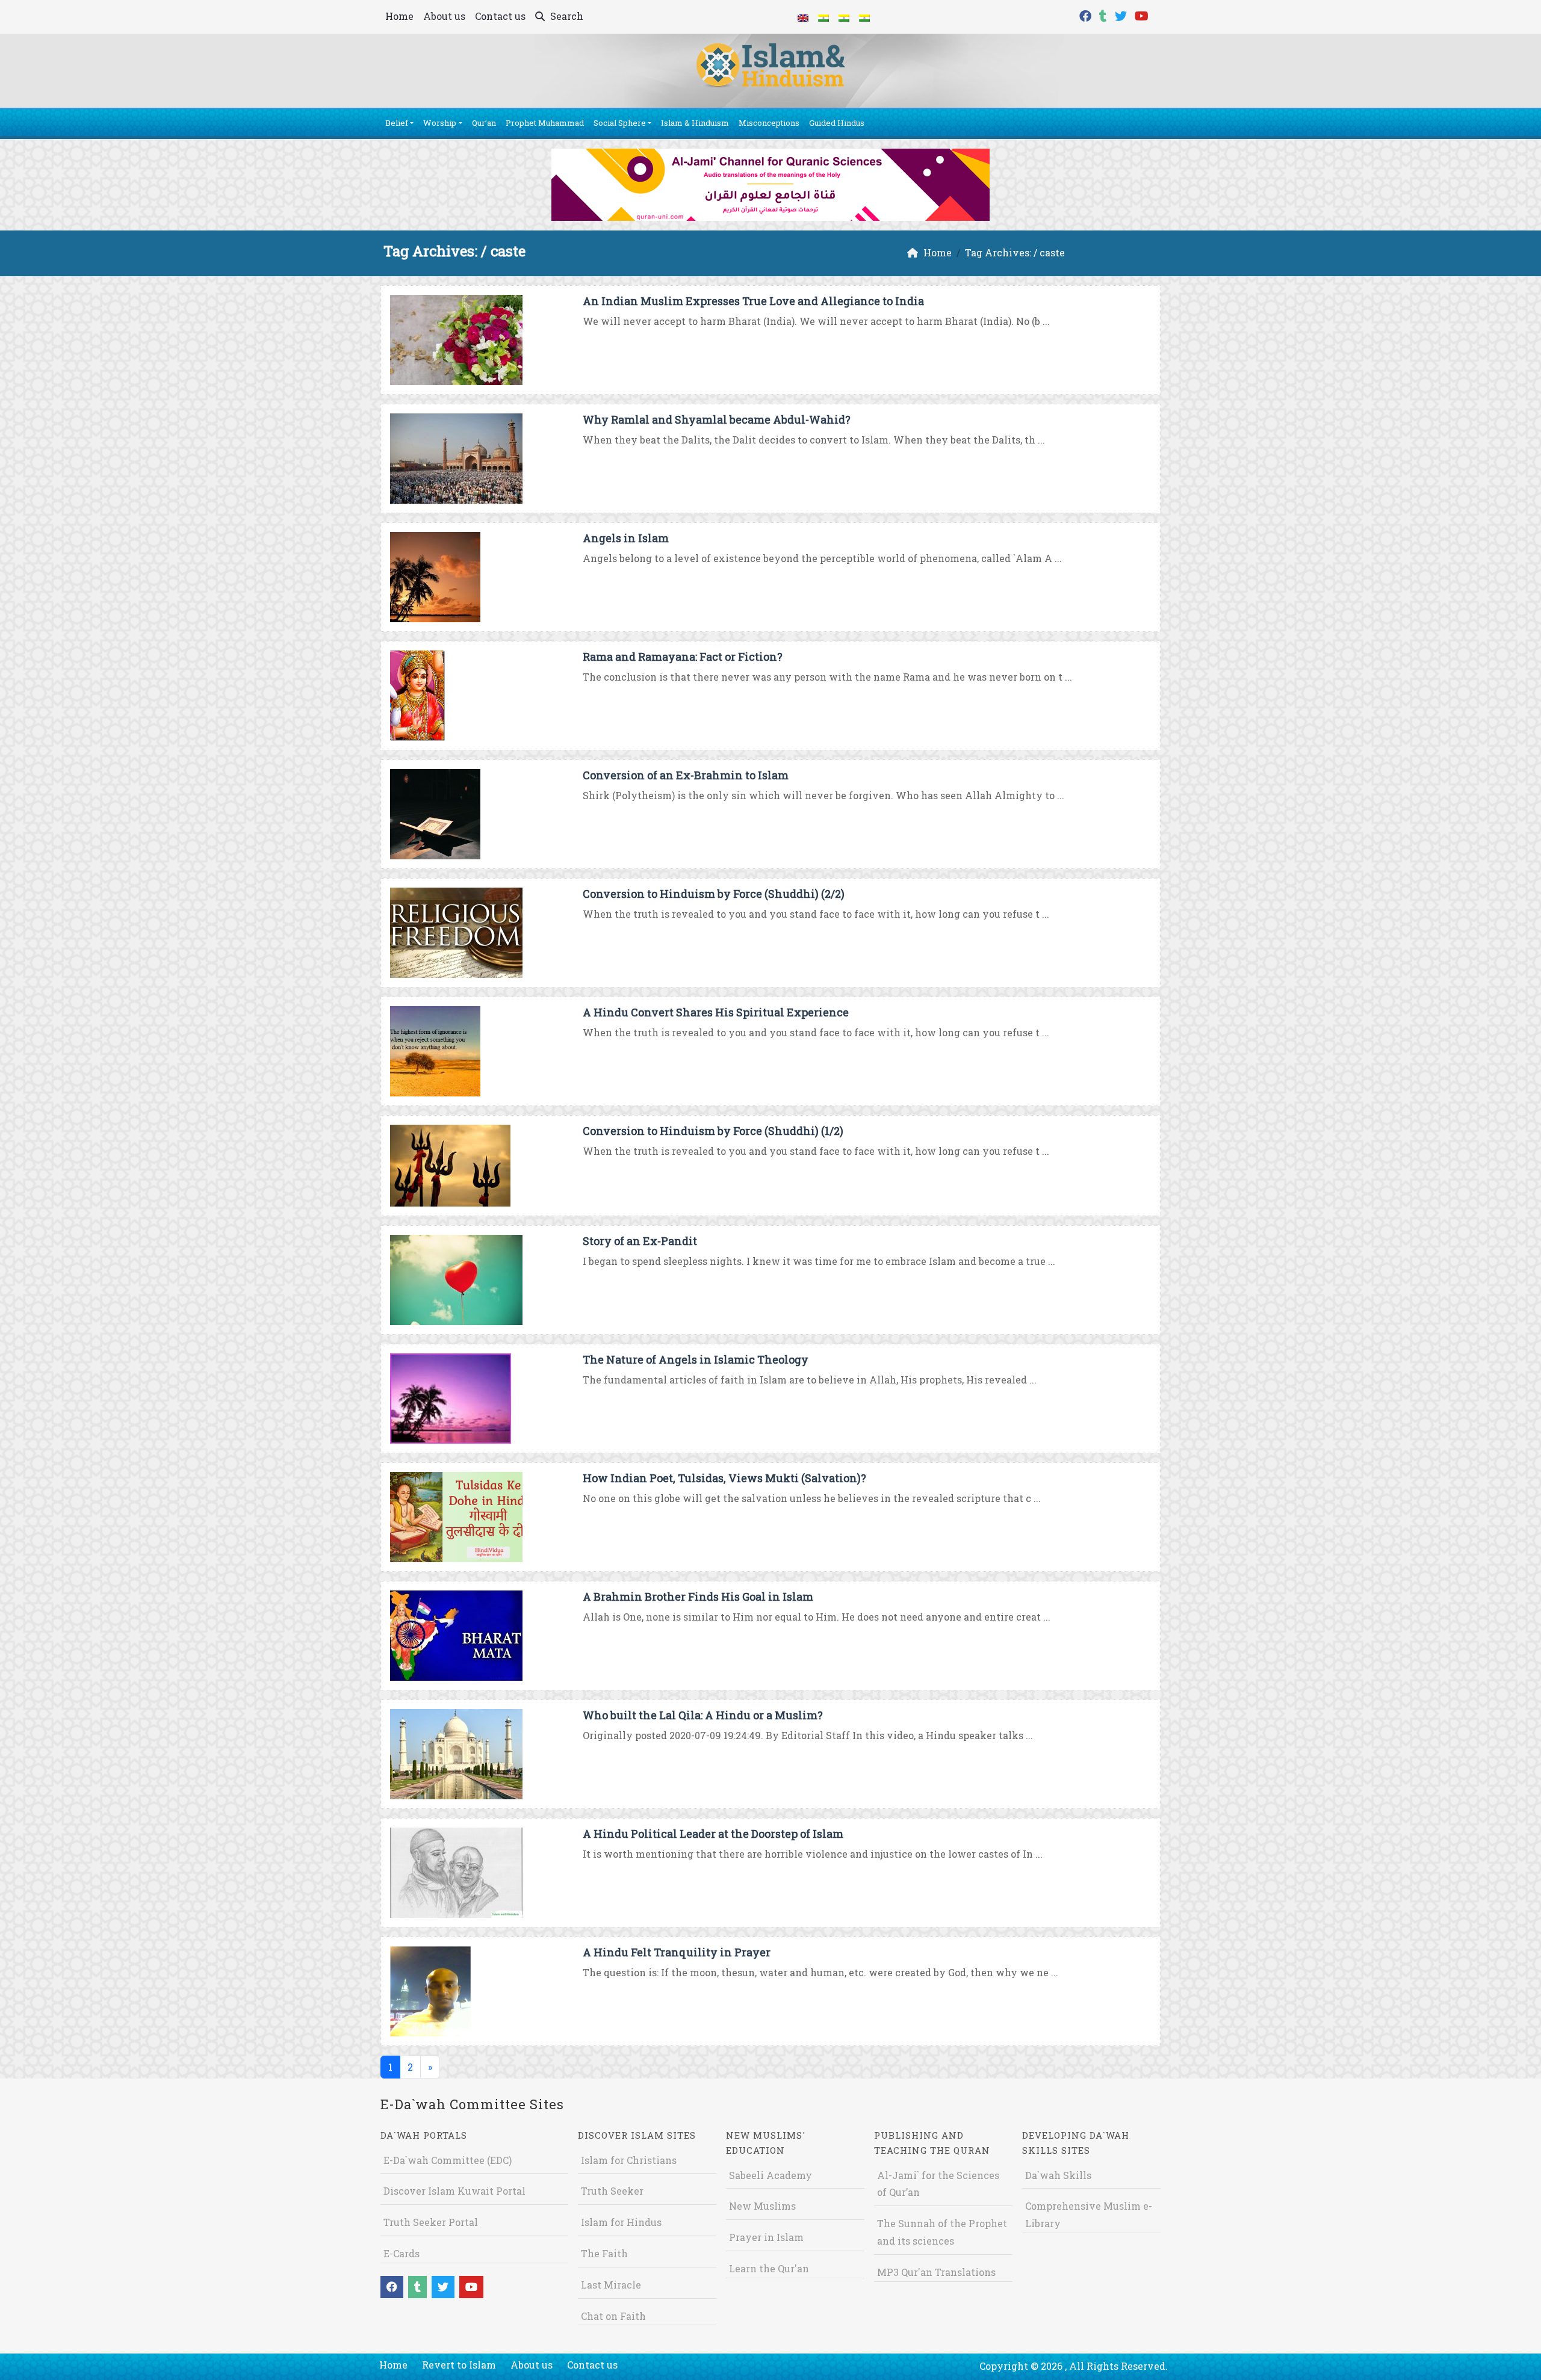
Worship (440, 123)
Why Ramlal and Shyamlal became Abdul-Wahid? (717, 419)
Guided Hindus (837, 123)
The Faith (604, 2253)
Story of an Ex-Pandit (640, 1241)
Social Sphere (620, 123)
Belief (397, 123)
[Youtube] (1143, 15)
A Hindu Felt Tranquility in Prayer (677, 1952)
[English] (803, 17)
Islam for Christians (629, 2160)
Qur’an (484, 123)
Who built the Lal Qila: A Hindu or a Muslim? (703, 1715)
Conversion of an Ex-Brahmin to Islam (686, 775)
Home (399, 16)
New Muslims (762, 2206)
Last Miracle (611, 2285)
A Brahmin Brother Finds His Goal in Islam (698, 1596)
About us (444, 16)
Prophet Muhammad (545, 123)
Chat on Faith (613, 2316)
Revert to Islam (459, 2365)
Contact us (500, 16)
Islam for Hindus (621, 2222)
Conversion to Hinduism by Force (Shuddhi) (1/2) (713, 1131)
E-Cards (402, 2253)
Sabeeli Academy (770, 2175)
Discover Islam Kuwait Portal (454, 2191)
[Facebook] (1087, 15)
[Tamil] (864, 17)
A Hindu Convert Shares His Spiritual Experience (716, 1012)
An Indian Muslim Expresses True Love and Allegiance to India (753, 301)
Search (566, 16)
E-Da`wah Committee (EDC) (448, 2160)
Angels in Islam (626, 538)
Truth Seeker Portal (431, 2222)
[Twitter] (1122, 15)
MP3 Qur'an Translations (936, 2272)
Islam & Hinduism (695, 123)
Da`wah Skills (1058, 2175)
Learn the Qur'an (769, 2268)
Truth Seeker (612, 2191)
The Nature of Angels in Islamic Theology (696, 1359)
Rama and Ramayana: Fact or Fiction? (683, 657)
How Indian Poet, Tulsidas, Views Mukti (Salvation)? (724, 1478)
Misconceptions (769, 123)
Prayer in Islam (766, 2237)
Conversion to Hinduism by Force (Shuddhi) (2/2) (714, 894)
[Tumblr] (1105, 15)
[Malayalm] (823, 17)
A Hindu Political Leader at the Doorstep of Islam (713, 1834)
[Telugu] (844, 17)
